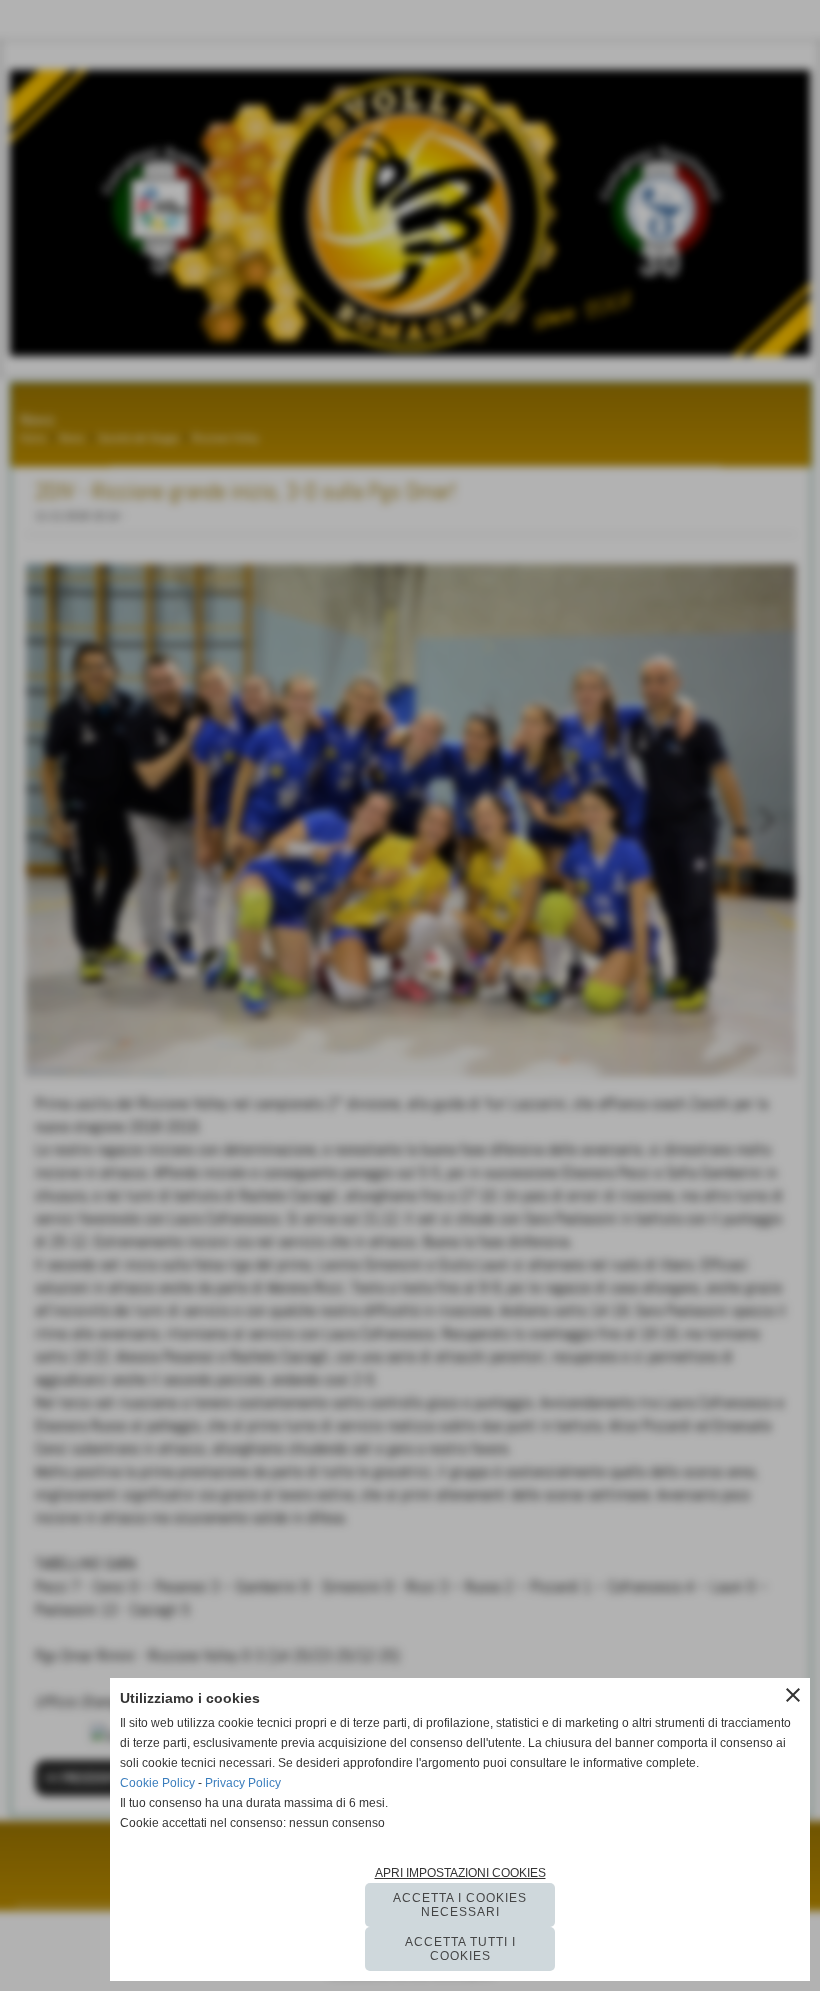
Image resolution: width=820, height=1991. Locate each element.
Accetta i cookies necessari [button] (460, 1905)
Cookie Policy (157, 1783)
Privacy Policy (243, 1783)
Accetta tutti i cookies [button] (460, 1949)
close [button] (793, 1695)
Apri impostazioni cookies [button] (460, 1873)
